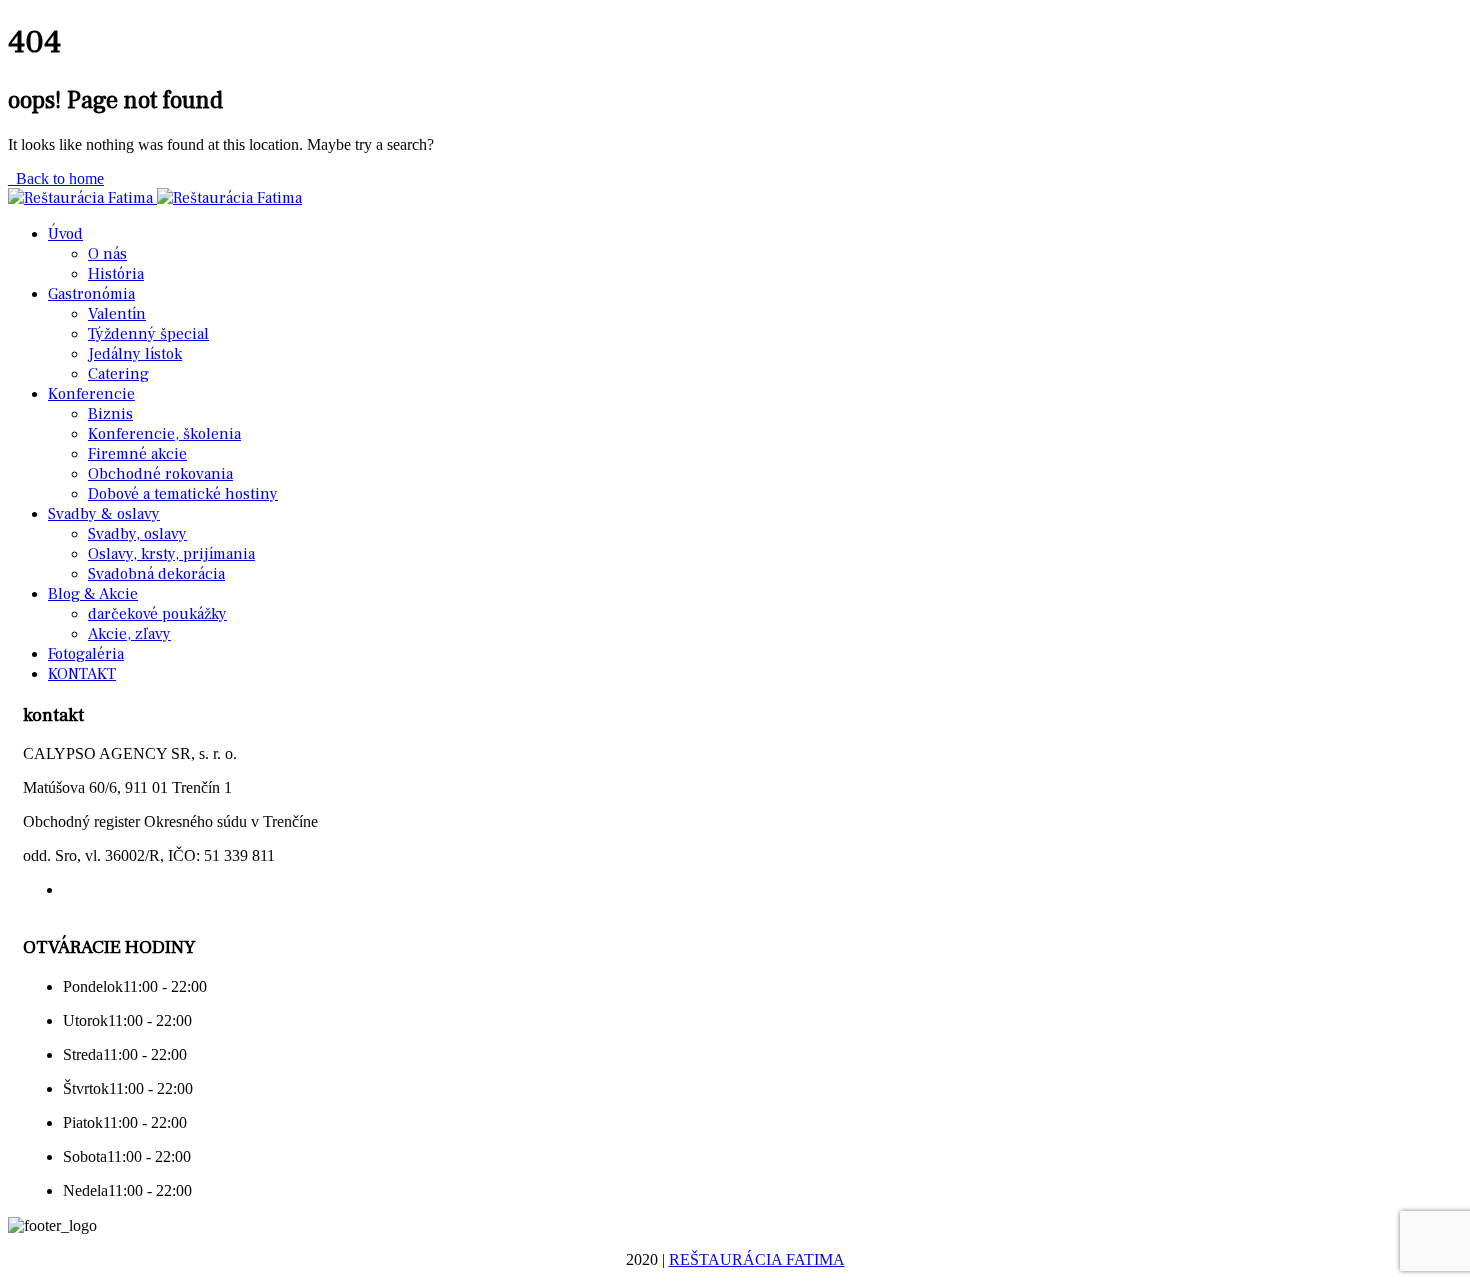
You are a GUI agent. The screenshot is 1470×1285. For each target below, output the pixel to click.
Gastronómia (91, 294)
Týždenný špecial (148, 334)
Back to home (56, 178)
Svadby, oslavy (137, 534)
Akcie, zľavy (129, 634)
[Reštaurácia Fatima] (82, 198)
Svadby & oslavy (104, 514)
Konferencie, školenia (164, 434)
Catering (118, 374)
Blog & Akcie (93, 594)
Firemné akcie (137, 454)
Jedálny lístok (135, 354)
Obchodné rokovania (160, 474)
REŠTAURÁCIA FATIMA (757, 1259)
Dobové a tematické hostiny (183, 494)
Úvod (65, 234)
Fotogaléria (86, 654)
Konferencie (91, 394)
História (116, 274)
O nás (107, 254)
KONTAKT (82, 674)
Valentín (117, 314)
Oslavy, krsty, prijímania (171, 554)
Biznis (110, 414)
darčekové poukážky (157, 614)
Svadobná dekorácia (156, 574)
